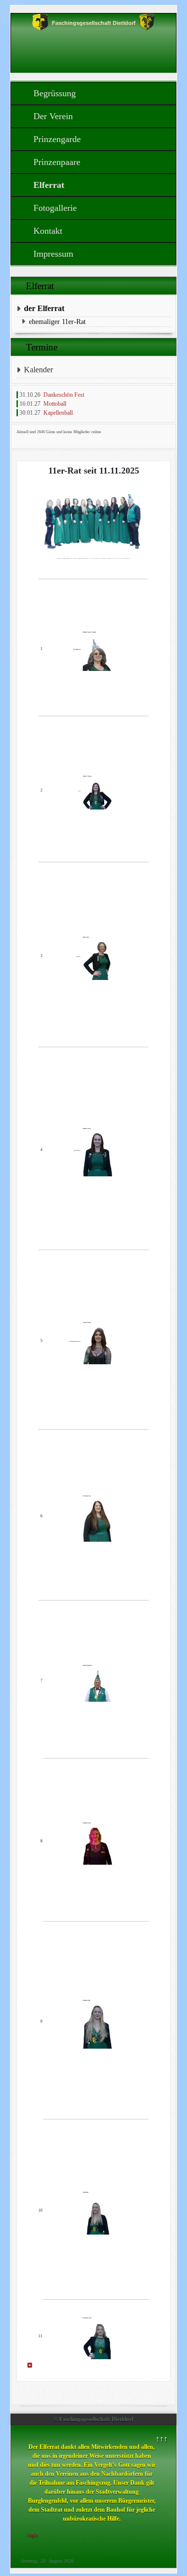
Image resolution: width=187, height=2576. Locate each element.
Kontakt (48, 231)
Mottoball (55, 404)
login (33, 2535)
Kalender (38, 370)
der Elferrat (44, 308)
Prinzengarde (57, 139)
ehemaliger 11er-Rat (57, 322)
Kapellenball (58, 413)
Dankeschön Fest (64, 395)
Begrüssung (55, 93)
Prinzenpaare (57, 162)
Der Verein (53, 116)
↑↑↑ (162, 2439)
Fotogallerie (55, 208)
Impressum (53, 254)
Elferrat (49, 185)
